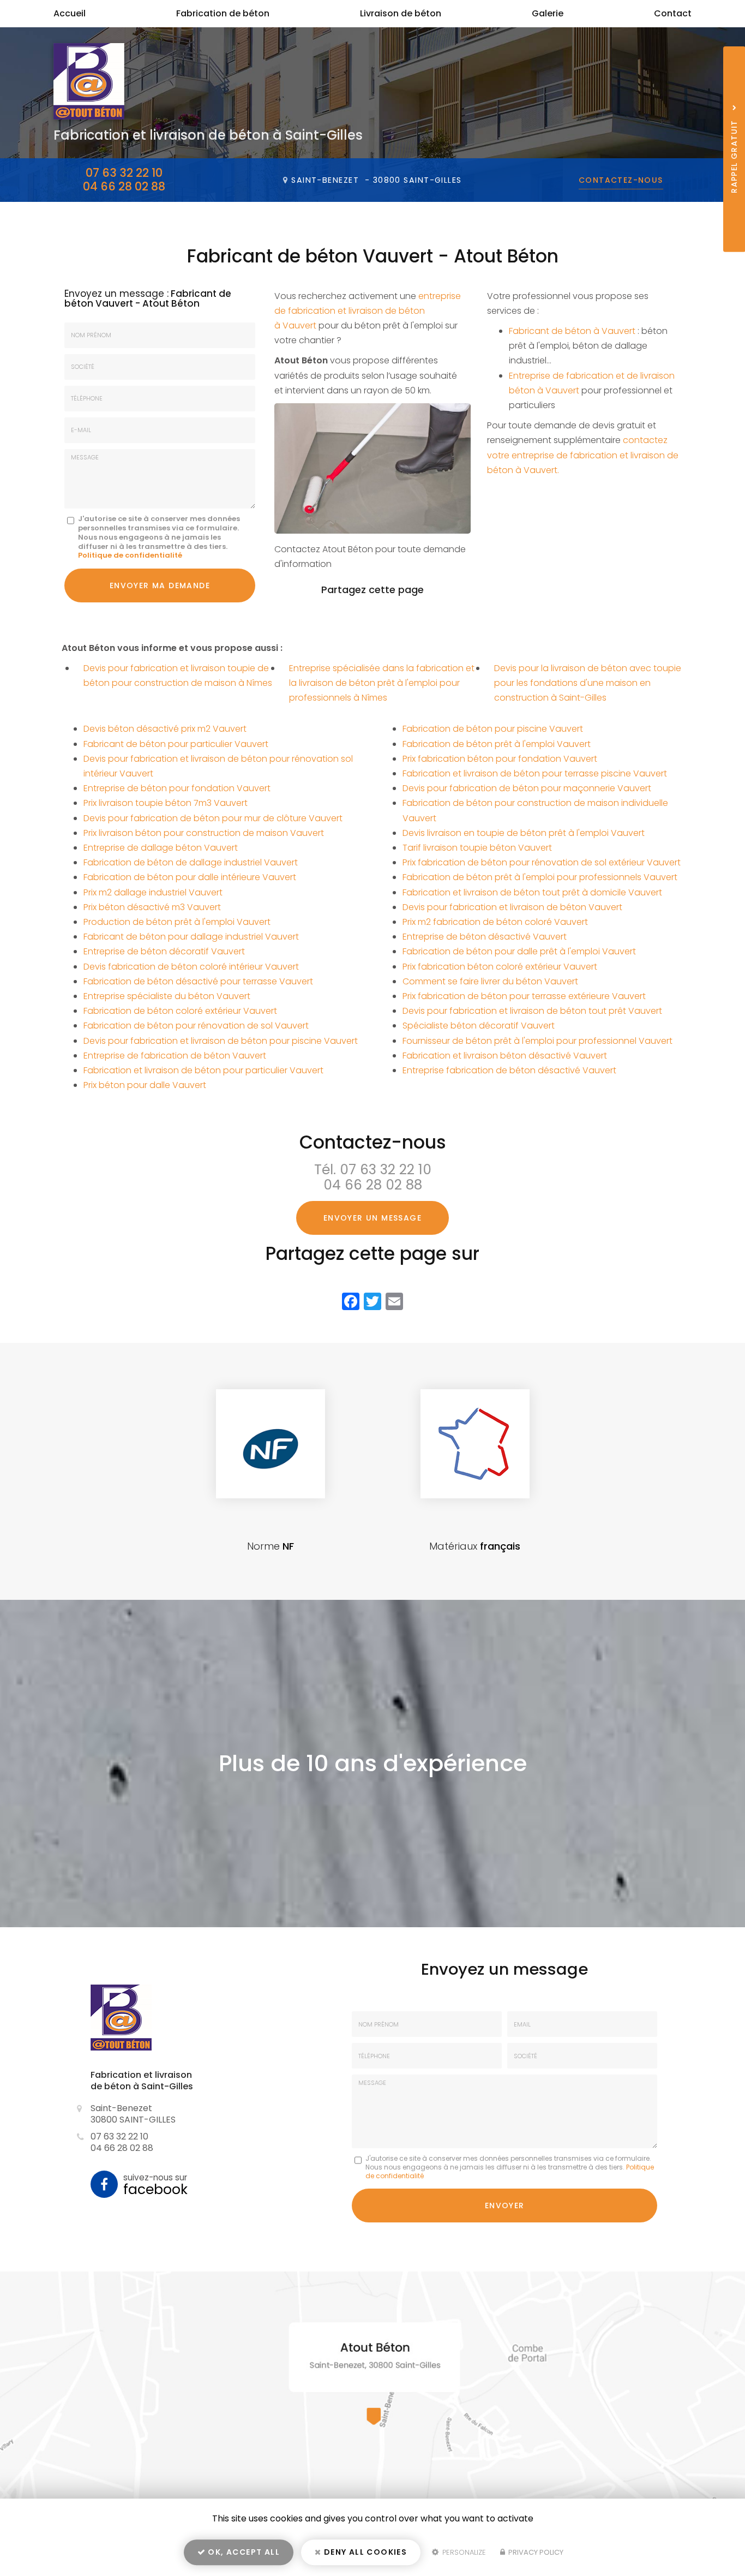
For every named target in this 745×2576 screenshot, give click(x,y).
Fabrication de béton (223, 13)
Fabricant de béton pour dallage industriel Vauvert (191, 937)
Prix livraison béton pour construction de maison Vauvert (204, 833)
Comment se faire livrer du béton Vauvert (490, 981)
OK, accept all (243, 2552)
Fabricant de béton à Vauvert (572, 331)
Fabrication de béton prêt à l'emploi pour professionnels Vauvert (540, 877)
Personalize (463, 2552)
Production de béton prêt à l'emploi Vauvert (177, 922)
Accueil (70, 13)
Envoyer (505, 2206)
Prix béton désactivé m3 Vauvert (152, 907)
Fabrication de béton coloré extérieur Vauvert (180, 1011)
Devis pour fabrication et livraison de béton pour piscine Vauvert (221, 1041)
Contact (673, 13)
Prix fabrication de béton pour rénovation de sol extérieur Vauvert (542, 862)
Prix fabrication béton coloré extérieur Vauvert (500, 967)
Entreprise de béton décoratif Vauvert (164, 951)
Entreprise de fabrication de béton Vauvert (175, 1056)
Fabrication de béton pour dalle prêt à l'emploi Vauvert (519, 951)
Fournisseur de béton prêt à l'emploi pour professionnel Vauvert (537, 1041)
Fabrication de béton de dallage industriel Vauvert (191, 862)
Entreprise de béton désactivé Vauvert (485, 937)
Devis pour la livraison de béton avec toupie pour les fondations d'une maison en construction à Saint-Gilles (588, 683)
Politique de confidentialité (130, 555)
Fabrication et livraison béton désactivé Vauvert (505, 1056)
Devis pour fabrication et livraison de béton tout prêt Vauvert (532, 1011)
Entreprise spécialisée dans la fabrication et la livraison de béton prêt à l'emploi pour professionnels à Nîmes (382, 683)
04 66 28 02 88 (124, 186)
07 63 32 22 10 (124, 173)
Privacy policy (535, 2552)
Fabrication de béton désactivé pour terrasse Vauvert (198, 981)
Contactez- (621, 180)
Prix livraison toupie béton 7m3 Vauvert (166, 803)
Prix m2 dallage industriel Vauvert (153, 892)
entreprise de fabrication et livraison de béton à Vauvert (368, 311)
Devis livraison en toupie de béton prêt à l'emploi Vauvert (524, 833)
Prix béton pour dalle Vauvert (145, 1085)
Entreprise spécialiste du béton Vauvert (167, 996)
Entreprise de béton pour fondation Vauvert (177, 788)
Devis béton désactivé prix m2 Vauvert (165, 729)
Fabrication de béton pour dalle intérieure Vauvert (190, 877)
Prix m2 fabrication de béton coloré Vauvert (495, 922)
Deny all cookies (365, 2552)
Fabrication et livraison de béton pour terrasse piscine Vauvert (535, 773)
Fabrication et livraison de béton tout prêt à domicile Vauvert (532, 892)
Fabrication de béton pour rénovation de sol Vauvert (196, 1026)
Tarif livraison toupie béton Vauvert (477, 848)
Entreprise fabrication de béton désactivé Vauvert (509, 1070)
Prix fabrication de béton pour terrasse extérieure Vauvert (524, 996)
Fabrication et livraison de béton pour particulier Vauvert (203, 1070)
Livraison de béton (401, 13)
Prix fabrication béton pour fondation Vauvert (500, 759)
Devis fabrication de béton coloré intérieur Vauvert (191, 967)
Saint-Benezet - (376, 180)
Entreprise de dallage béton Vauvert (161, 848)
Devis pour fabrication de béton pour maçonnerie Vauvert (527, 788)
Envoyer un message (372, 1218)
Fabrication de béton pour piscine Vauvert (493, 729)
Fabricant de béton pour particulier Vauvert (176, 744)
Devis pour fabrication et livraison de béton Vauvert (512, 907)
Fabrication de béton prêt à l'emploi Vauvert (497, 744)
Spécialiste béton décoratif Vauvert (479, 1026)
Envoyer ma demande (160, 585)
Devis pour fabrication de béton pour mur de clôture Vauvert (213, 818)
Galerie (548, 13)
